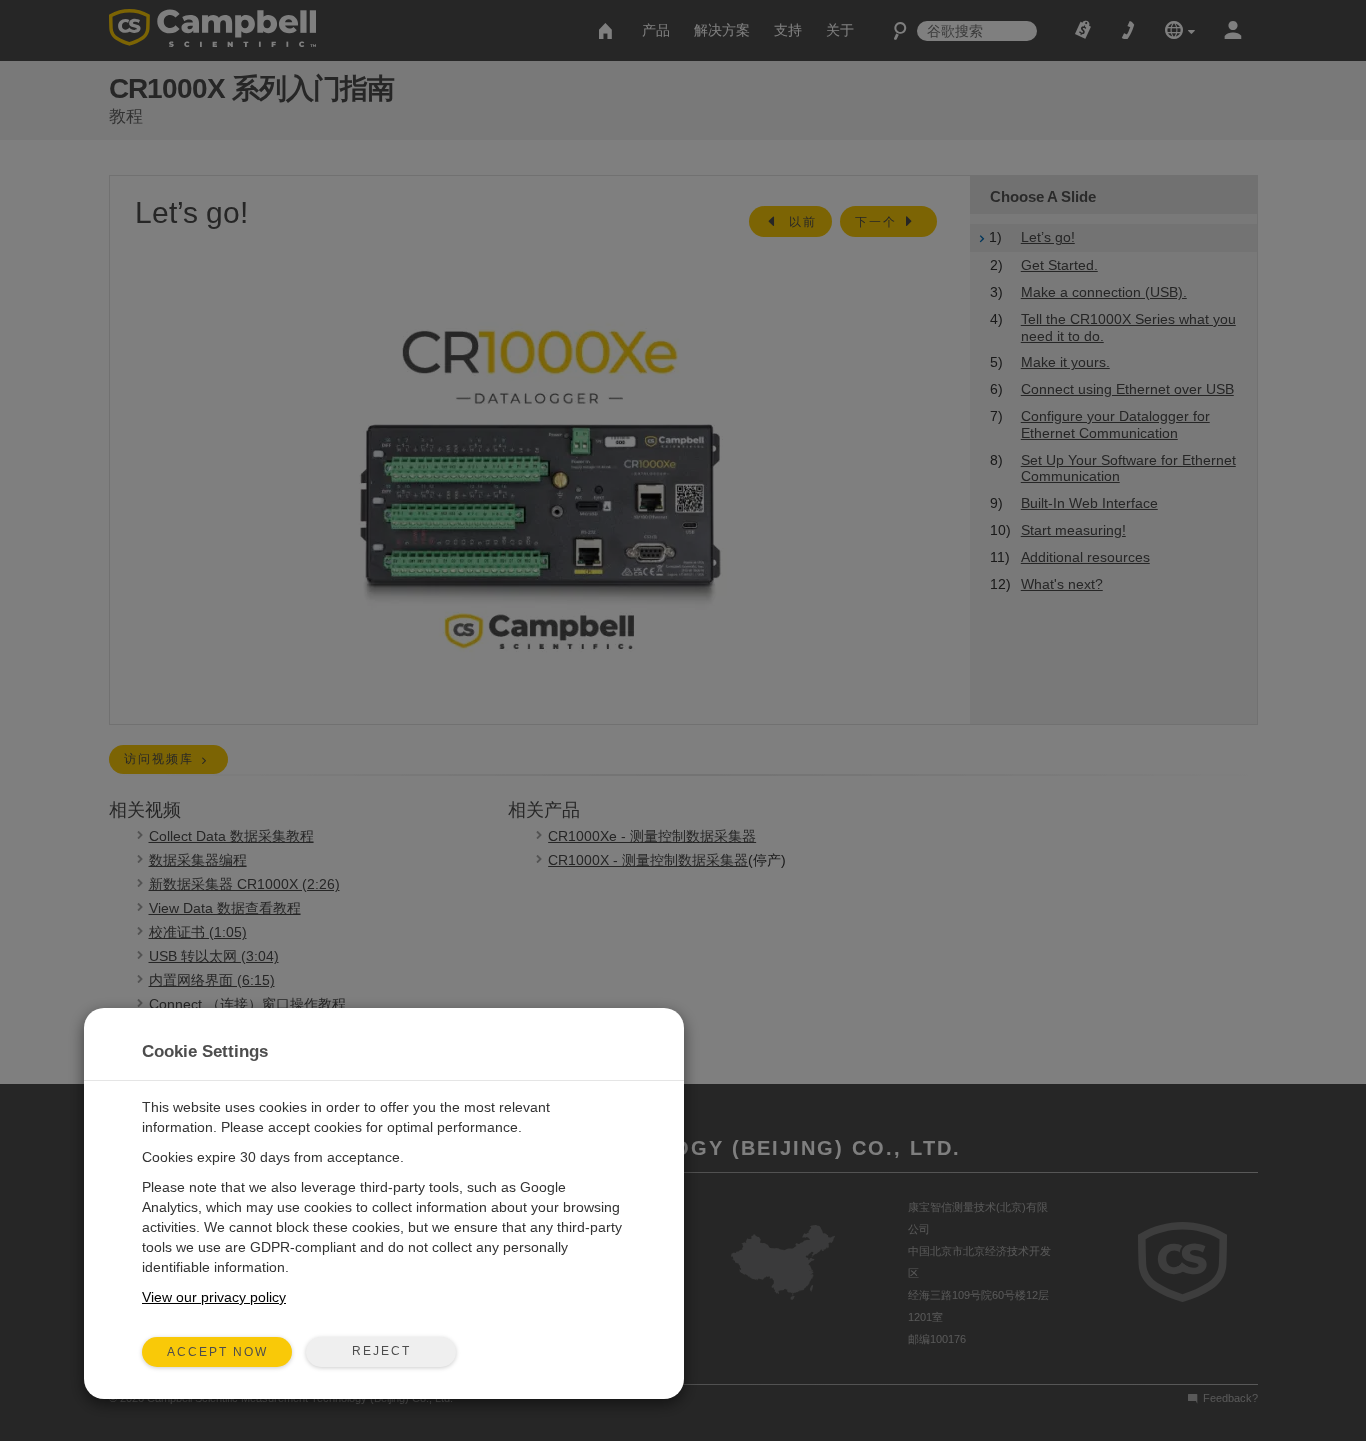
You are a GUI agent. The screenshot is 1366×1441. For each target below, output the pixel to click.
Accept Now (217, 1352)
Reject (381, 1351)
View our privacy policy (214, 1297)
